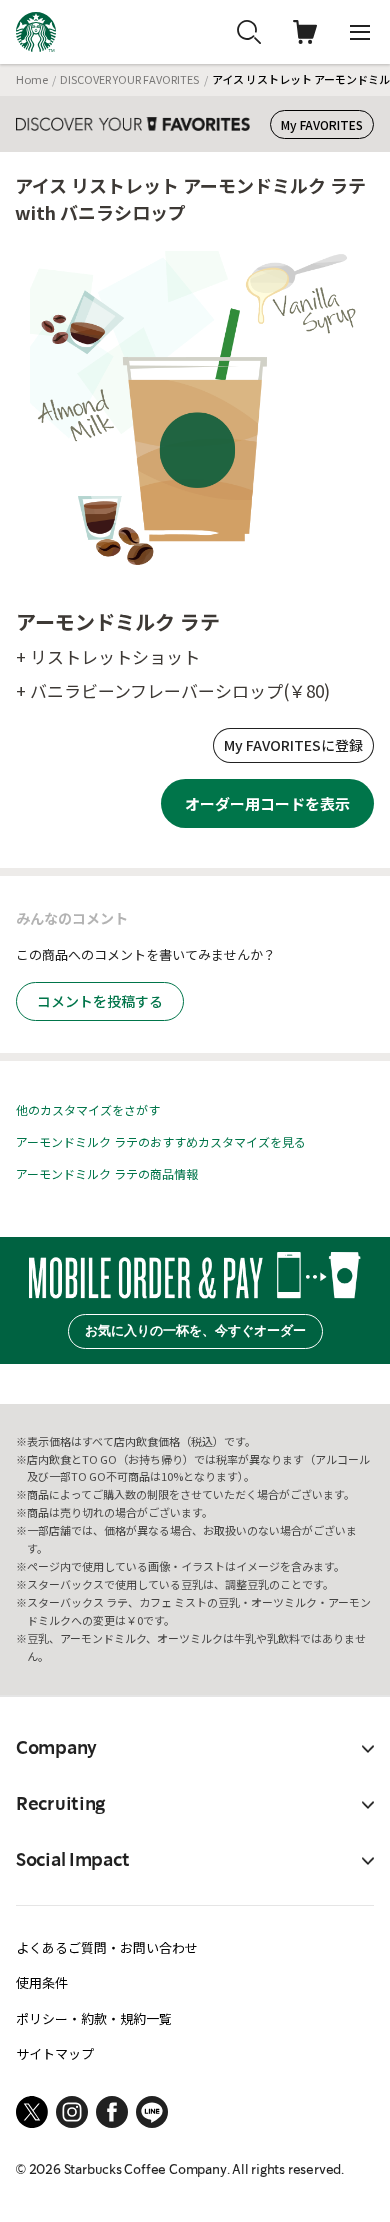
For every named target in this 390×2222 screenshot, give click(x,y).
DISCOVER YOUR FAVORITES (129, 79)
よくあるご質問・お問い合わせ (107, 1947)
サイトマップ (55, 2053)
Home (32, 79)
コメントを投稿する (100, 1001)
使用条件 (42, 1982)
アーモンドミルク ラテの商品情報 (107, 1173)
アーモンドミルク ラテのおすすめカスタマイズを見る (161, 1141)
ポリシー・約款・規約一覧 (94, 2018)
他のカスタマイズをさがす (88, 1109)
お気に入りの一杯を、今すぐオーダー (195, 1330)
